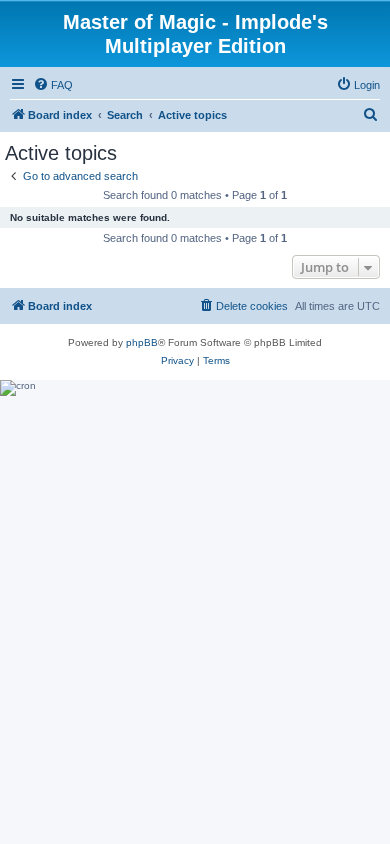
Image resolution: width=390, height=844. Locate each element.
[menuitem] (53, 85)
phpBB (142, 342)
